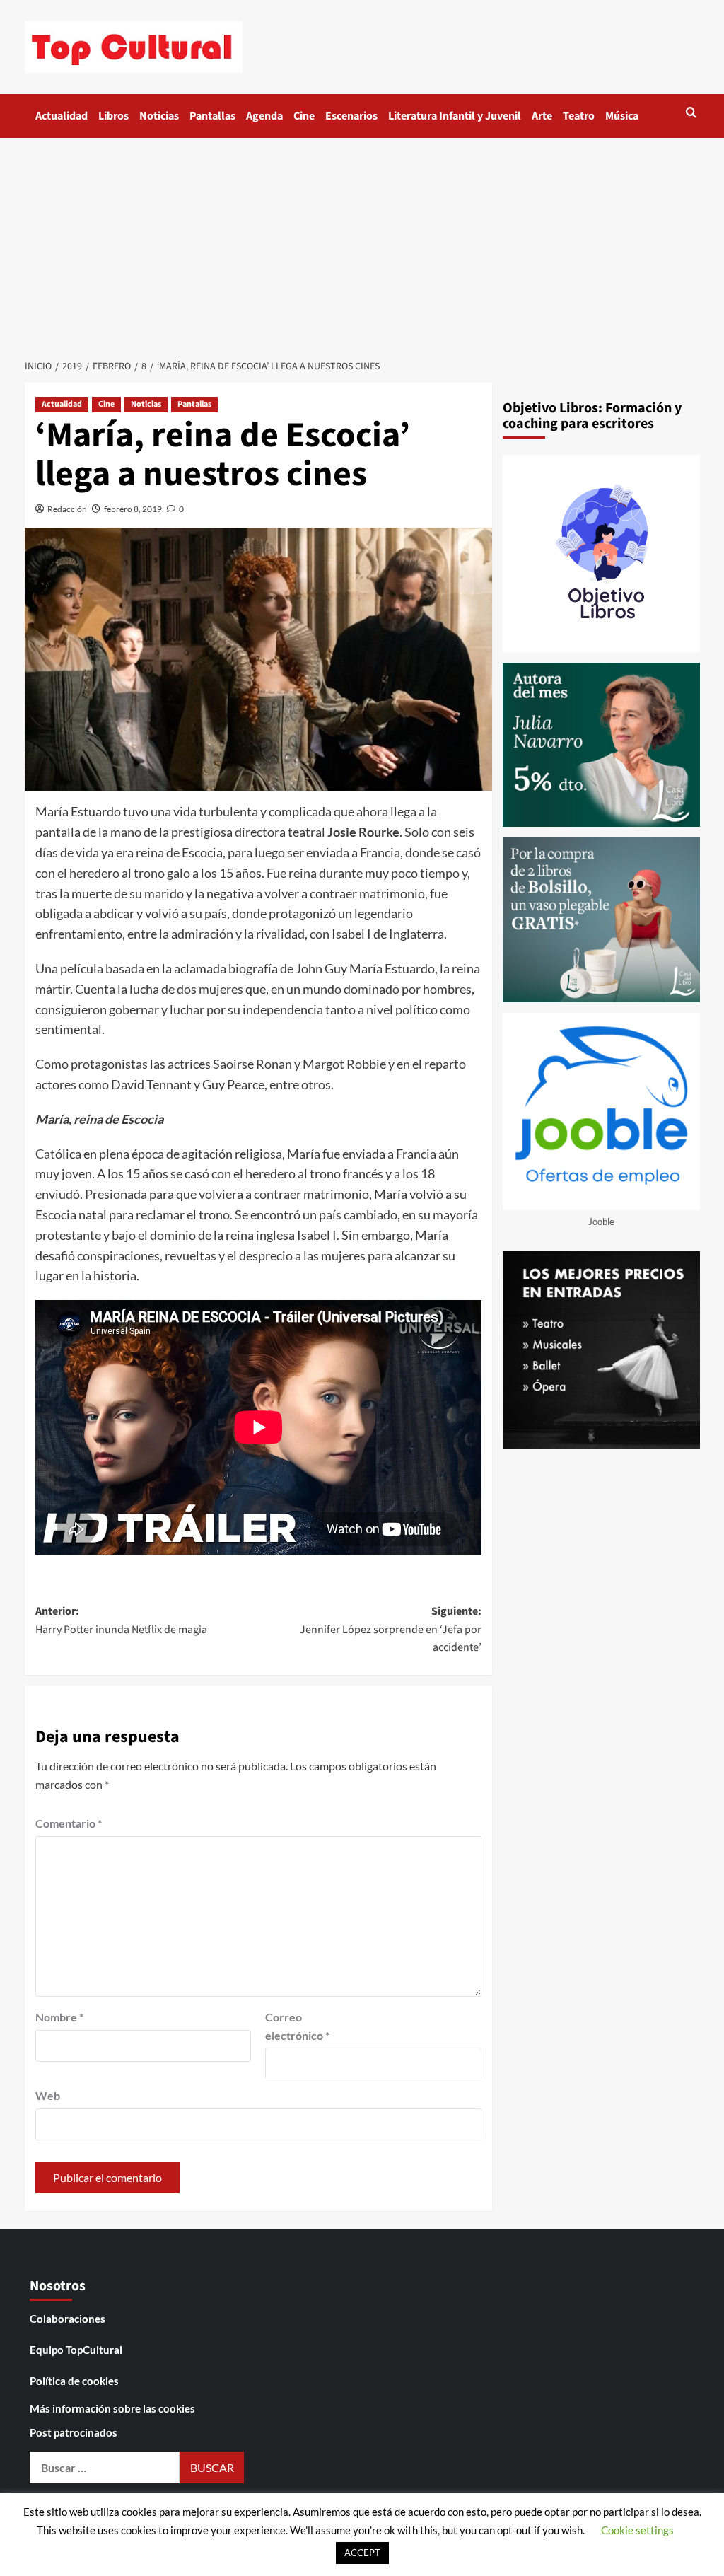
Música (622, 116)
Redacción (67, 509)
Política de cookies (74, 2381)
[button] (691, 112)
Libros (113, 116)
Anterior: (121, 1620)
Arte (542, 116)
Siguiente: (391, 1629)
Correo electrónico (297, 2026)
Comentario (69, 1823)
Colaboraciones (68, 2319)
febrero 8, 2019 (133, 509)
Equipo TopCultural (76, 2350)
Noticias (159, 116)
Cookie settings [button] (637, 2530)
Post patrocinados (74, 2432)
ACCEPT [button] (362, 2553)
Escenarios (351, 116)
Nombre (59, 2017)
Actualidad (62, 116)
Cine (304, 116)
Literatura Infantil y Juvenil (455, 116)
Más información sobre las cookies (112, 2408)
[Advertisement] (362, 244)
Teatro (579, 116)
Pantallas (212, 116)
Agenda (264, 116)
